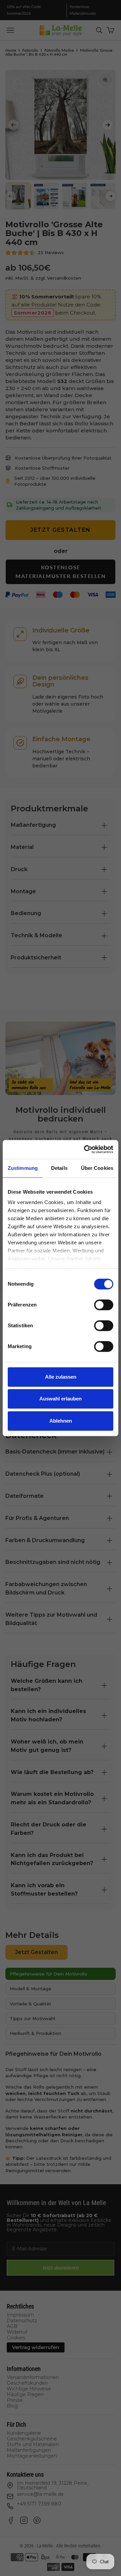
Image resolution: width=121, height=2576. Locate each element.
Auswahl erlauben (61, 1399)
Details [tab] (59, 1168)
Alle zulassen (61, 1377)
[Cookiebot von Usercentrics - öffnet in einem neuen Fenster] (85, 1149)
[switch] (104, 1305)
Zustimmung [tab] (23, 1168)
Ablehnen (61, 1421)
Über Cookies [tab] (97, 1168)
